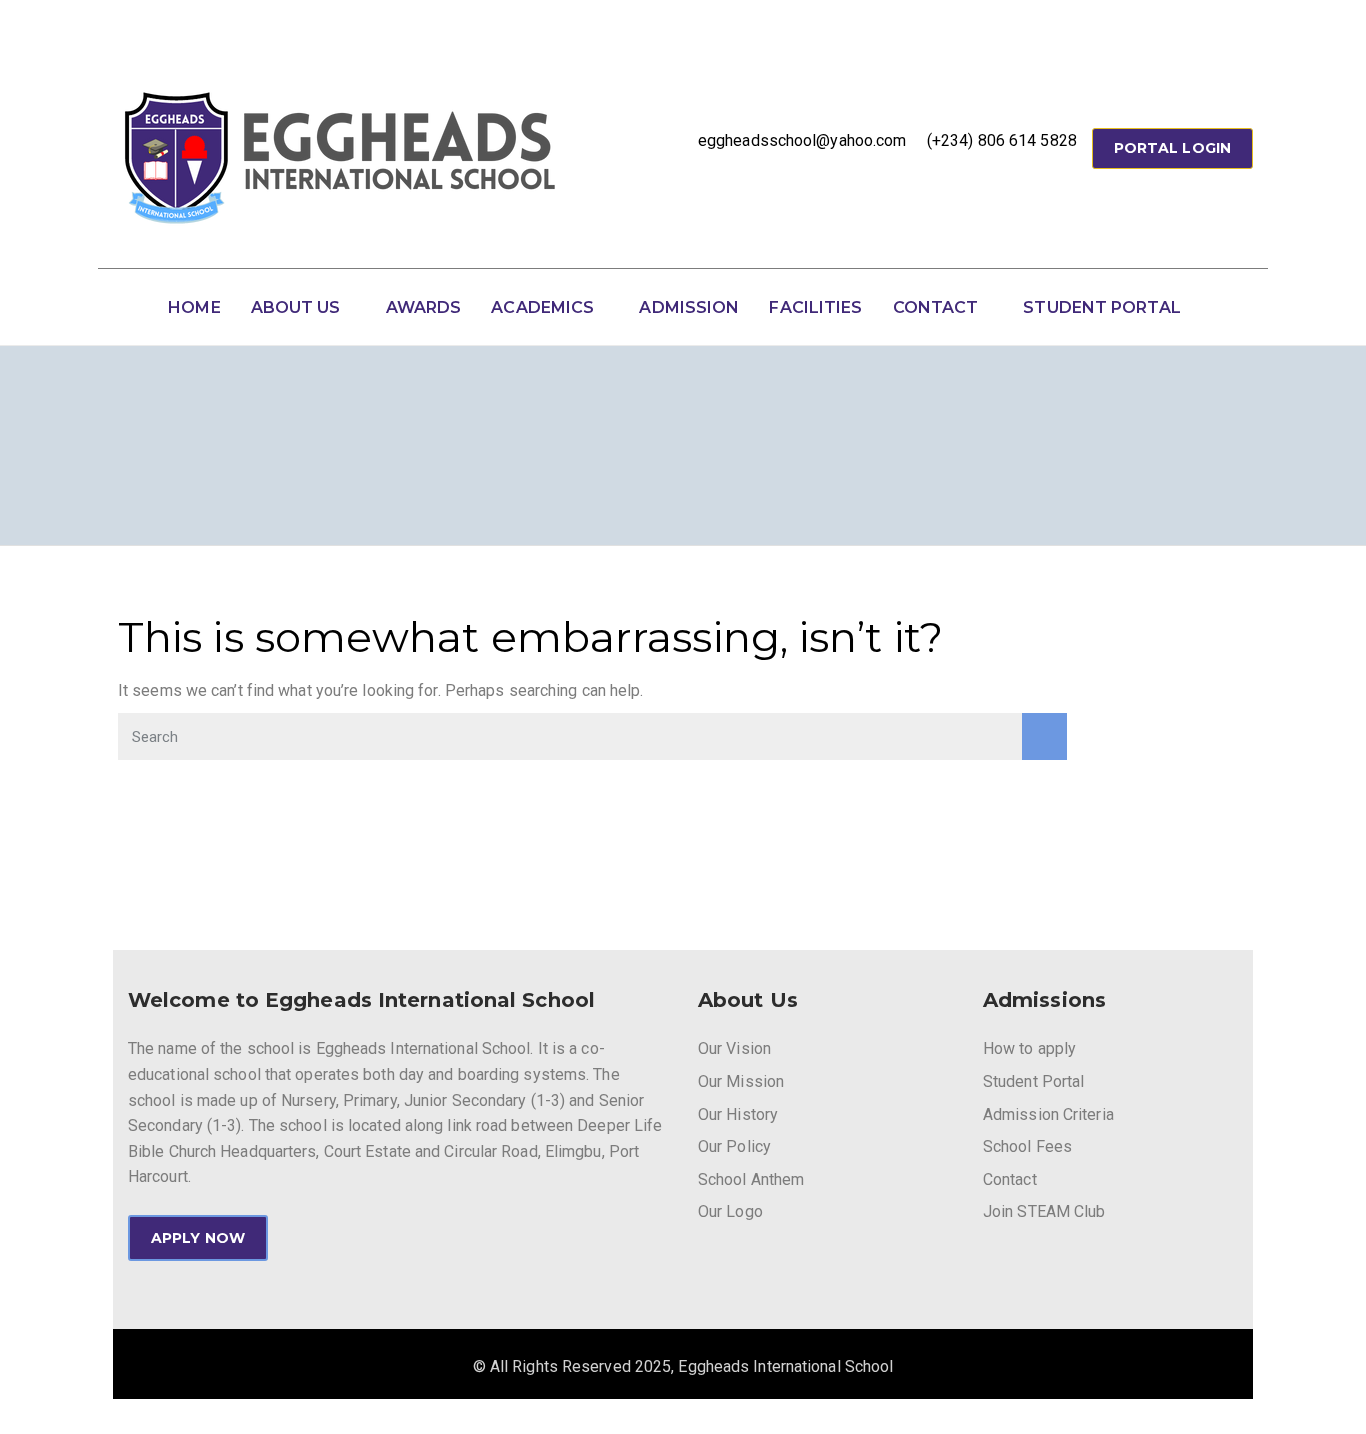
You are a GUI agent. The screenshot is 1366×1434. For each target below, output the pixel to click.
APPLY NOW (198, 1238)
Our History (738, 1114)
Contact (936, 307)
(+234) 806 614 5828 (1002, 140)
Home (194, 307)
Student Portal (1101, 307)
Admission (689, 307)
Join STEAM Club (1044, 1211)
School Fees (1027, 1146)
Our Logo (730, 1211)
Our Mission (741, 1081)
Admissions (1044, 1000)
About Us (296, 307)
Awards (424, 307)
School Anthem (751, 1179)
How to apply (1029, 1048)
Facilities (815, 307)
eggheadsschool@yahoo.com (802, 140)
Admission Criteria (1048, 1114)
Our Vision (734, 1048)
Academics (542, 307)
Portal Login (1172, 148)
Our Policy (734, 1146)
